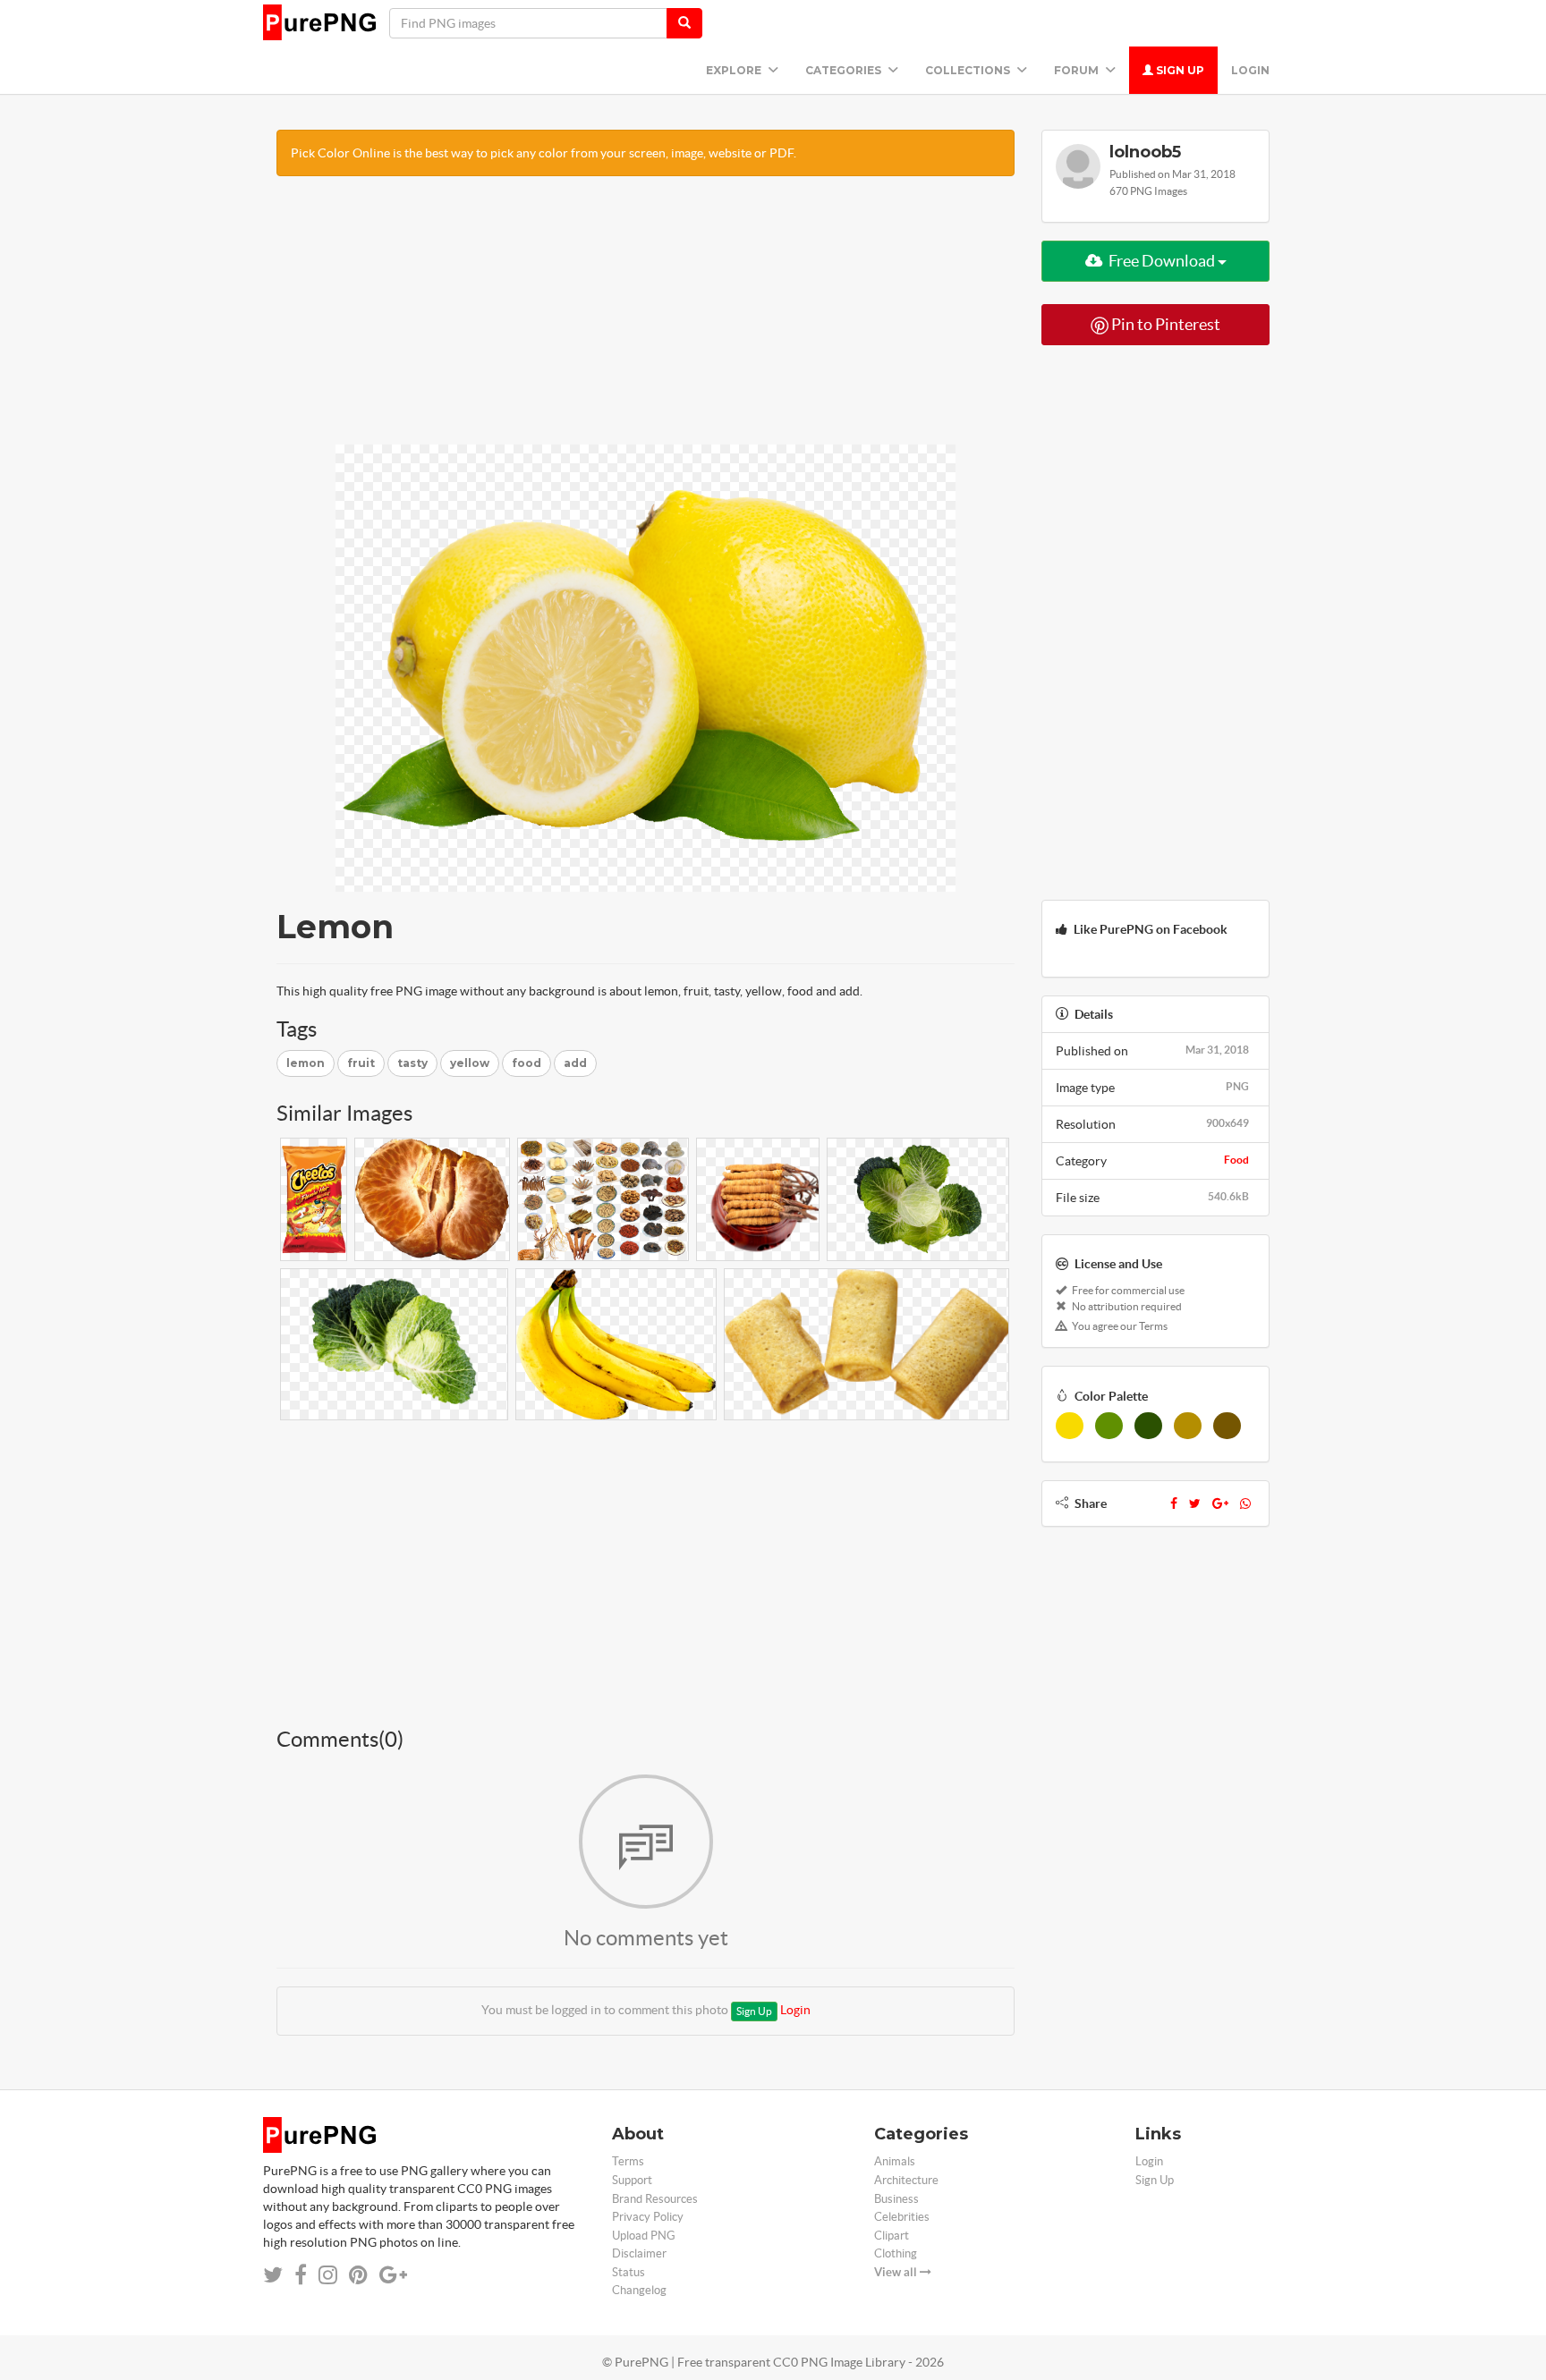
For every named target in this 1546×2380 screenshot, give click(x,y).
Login (1250, 70)
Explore (735, 70)
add (575, 1063)
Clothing (896, 2253)
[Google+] (1220, 1503)
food (527, 1063)
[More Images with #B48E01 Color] (1188, 1426)
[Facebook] (1174, 1503)
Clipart (892, 2236)
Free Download (1162, 261)
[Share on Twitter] (273, 2275)
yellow (470, 1063)
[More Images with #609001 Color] (1109, 1426)
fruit (361, 1063)
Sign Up (1179, 70)
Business (896, 2199)
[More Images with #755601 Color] (1227, 1426)
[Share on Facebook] (301, 2275)
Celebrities (902, 2217)
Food (1236, 1160)
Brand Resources (655, 2199)
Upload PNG (644, 2236)
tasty (412, 1063)
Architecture (906, 2180)
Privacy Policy (648, 2217)
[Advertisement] (646, 319)
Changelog (639, 2290)
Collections (969, 70)
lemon (306, 1063)
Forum (1078, 70)
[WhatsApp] (1245, 1503)
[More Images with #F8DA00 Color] (1070, 1426)
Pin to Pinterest (1164, 324)
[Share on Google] (393, 2275)
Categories (845, 70)
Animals (895, 2161)
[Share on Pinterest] (358, 2275)
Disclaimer (639, 2253)
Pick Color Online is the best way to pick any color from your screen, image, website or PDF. (544, 153)
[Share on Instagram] (328, 2275)
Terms (628, 2161)
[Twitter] (1195, 1503)
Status (629, 2272)
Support (632, 2180)
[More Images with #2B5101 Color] (1148, 1426)
